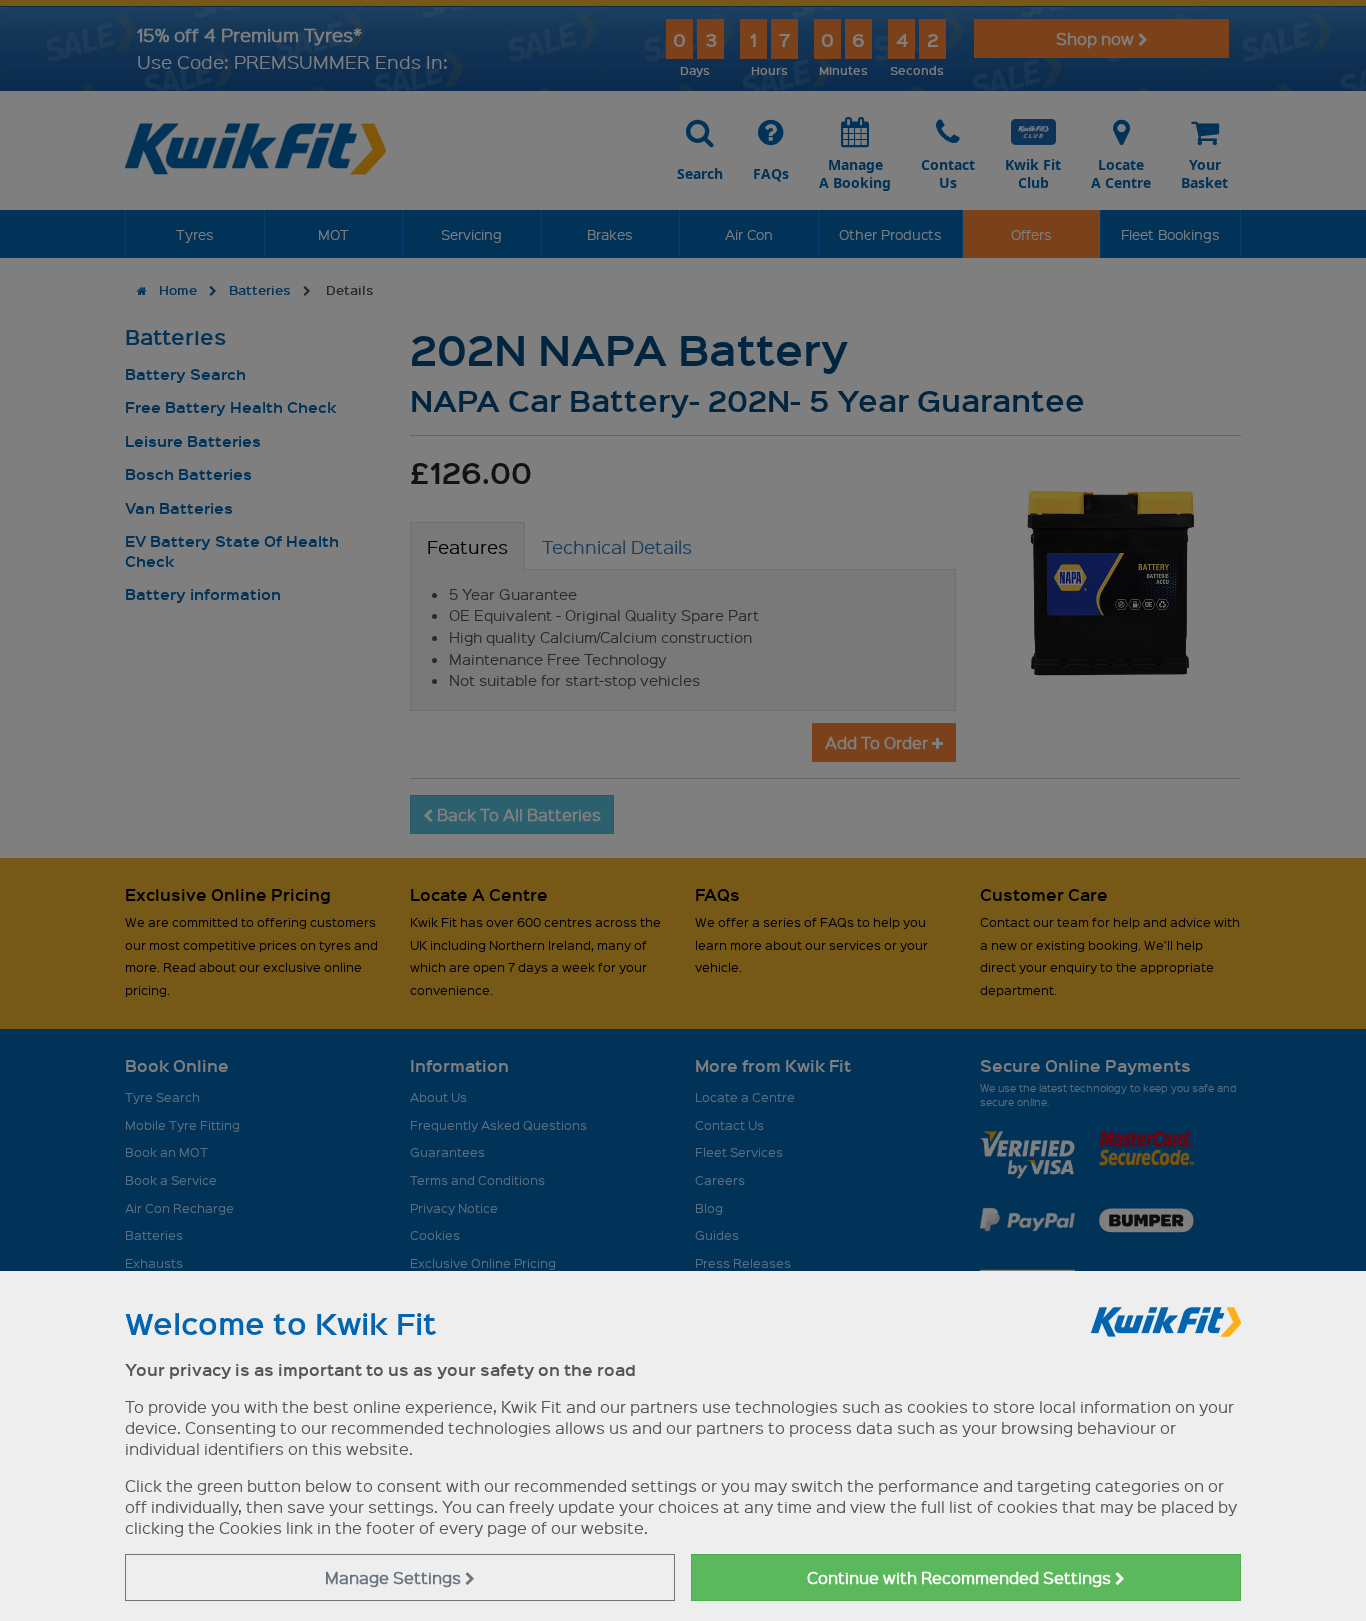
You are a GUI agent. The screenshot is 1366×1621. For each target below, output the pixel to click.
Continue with (961, 1577)
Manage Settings (395, 1577)
